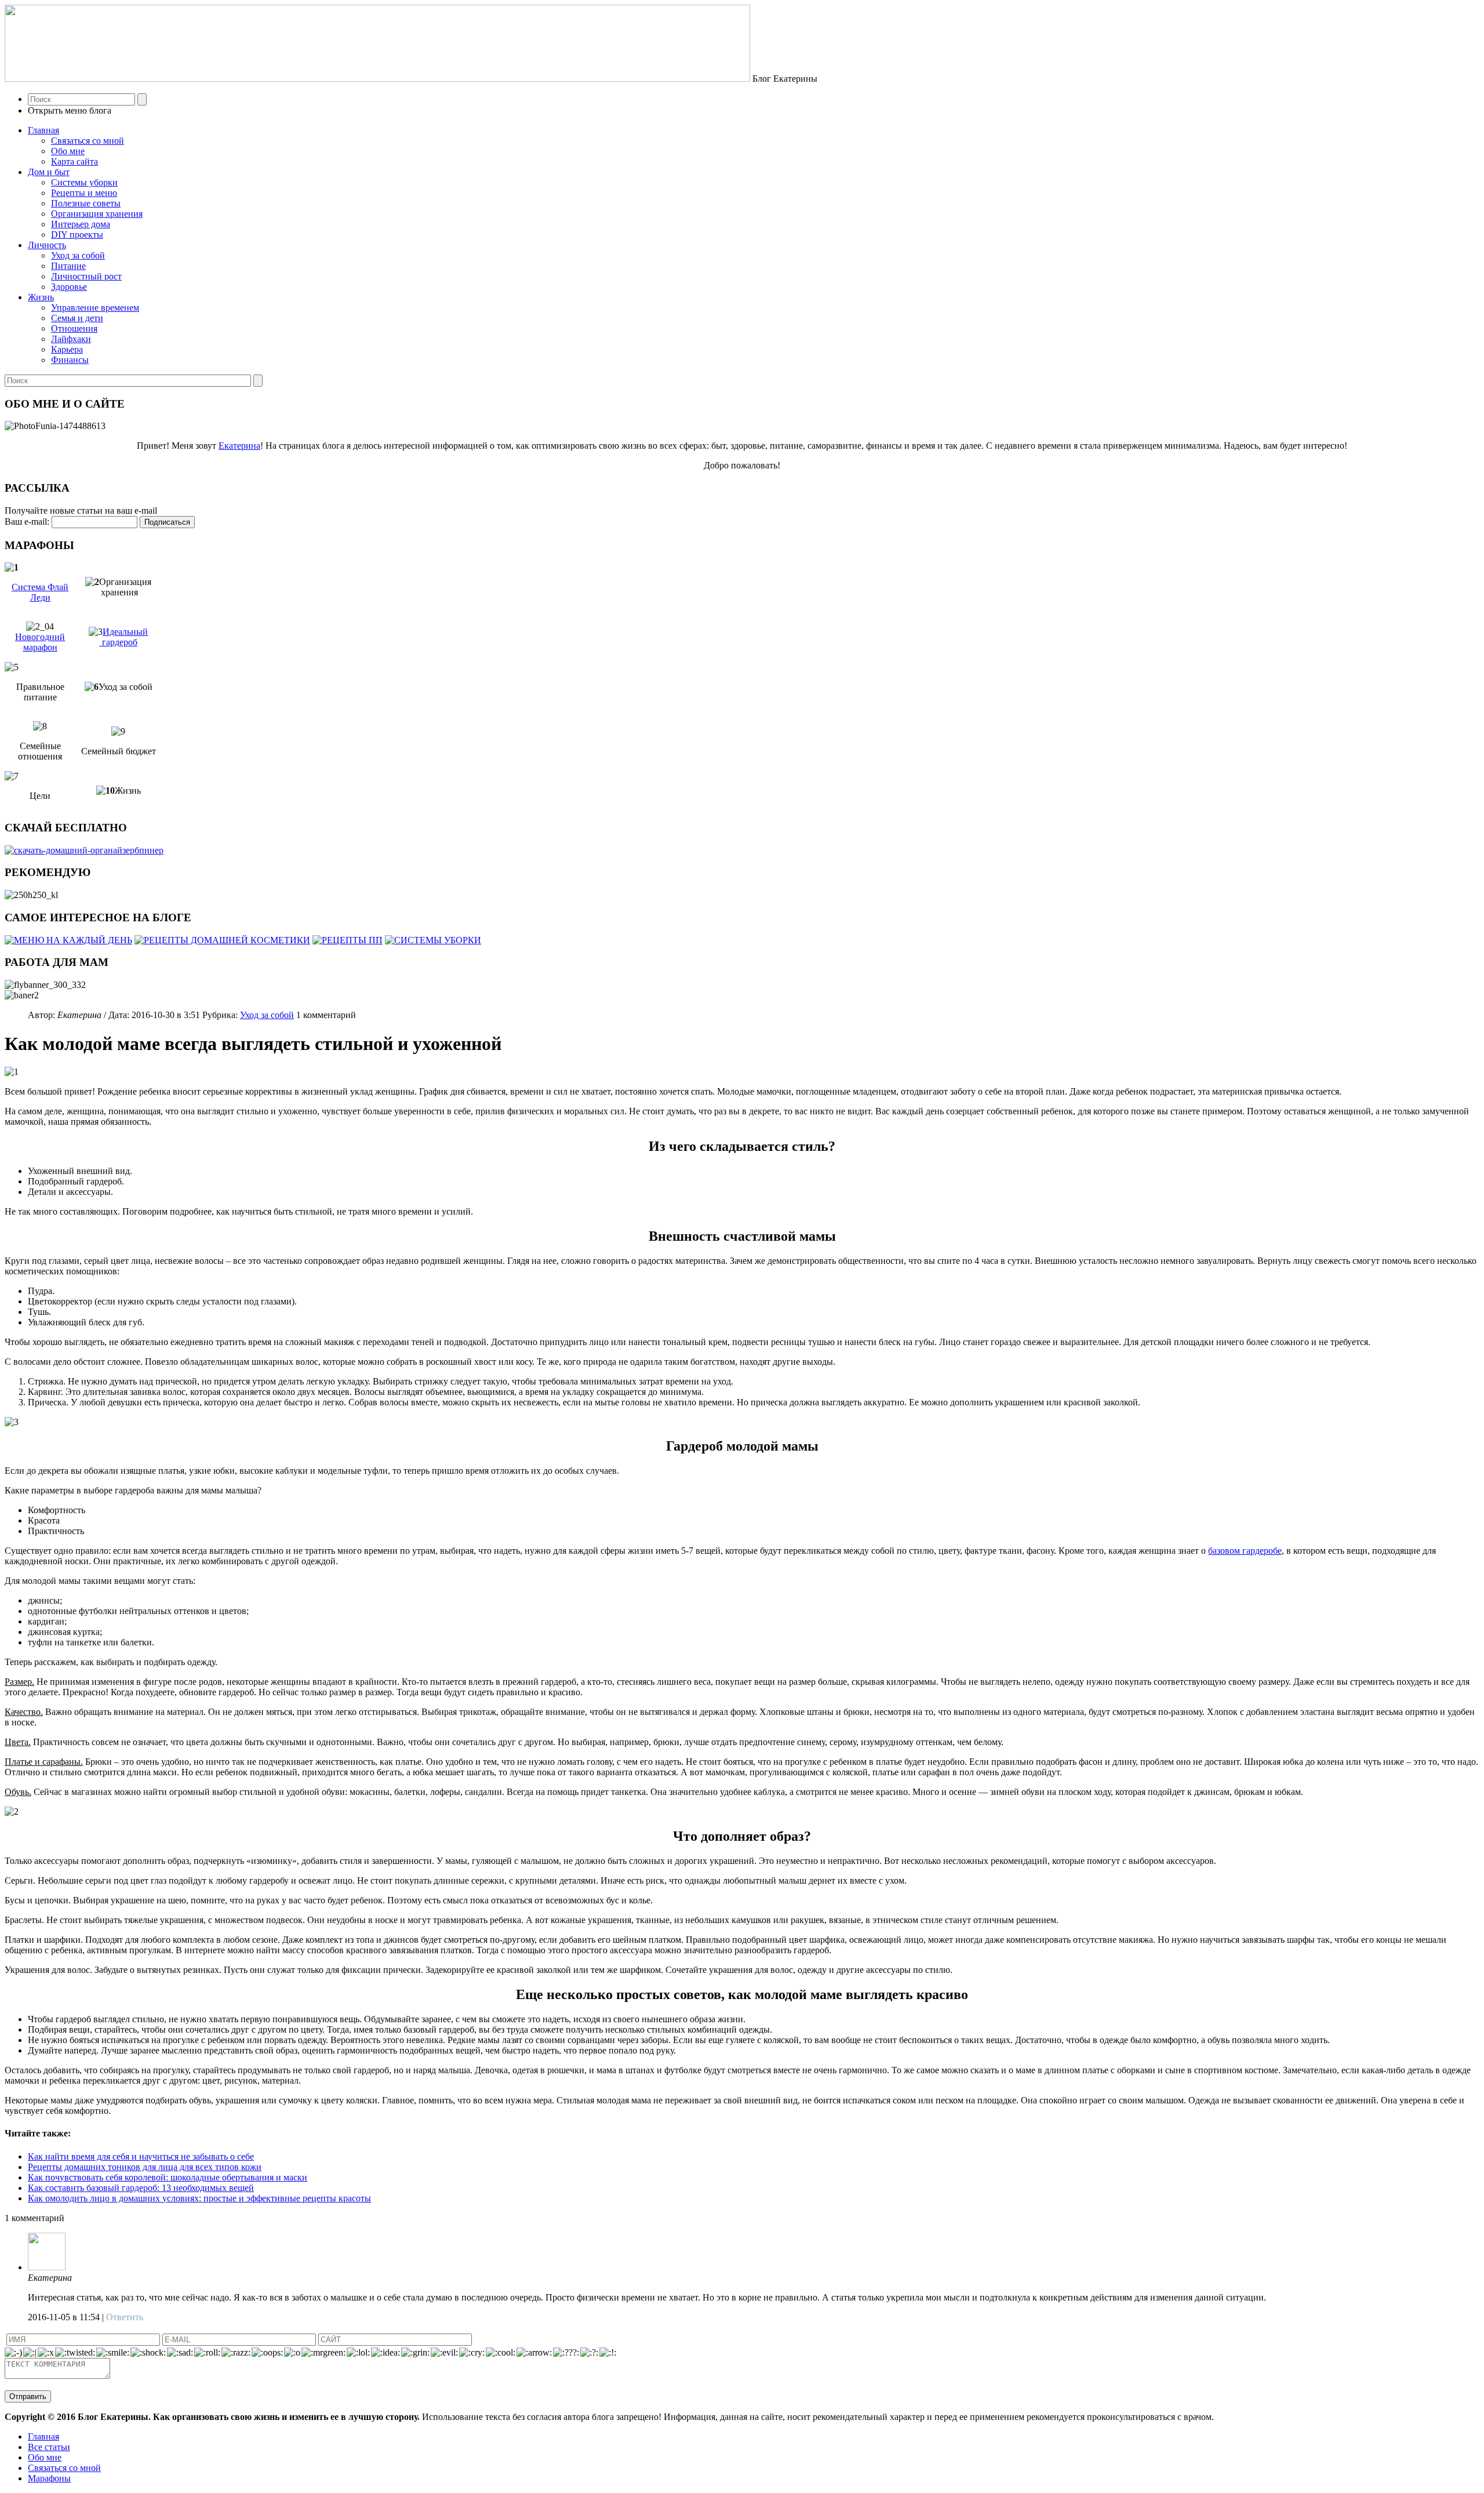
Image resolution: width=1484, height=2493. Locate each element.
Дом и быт (49, 172)
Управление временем (95, 308)
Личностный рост (86, 276)
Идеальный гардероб (124, 637)
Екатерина (239, 446)
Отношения (74, 328)
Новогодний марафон (40, 642)
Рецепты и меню (84, 193)
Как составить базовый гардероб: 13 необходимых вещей (141, 2188)
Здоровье (69, 287)
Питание (68, 266)
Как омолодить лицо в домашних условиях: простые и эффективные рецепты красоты (199, 2198)
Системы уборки (84, 182)
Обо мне (68, 151)
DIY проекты (77, 235)
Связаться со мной (88, 141)
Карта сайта (74, 161)
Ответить (125, 2317)
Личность (47, 245)
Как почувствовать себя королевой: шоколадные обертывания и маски (168, 2177)
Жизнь (41, 297)
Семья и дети (77, 318)
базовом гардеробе (1245, 1551)
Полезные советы (86, 203)
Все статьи (49, 2447)
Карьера (67, 349)
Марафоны (49, 2478)
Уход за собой (78, 255)
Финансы (70, 360)
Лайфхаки (71, 339)
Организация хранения (97, 214)
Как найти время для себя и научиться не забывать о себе (141, 2156)
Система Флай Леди (40, 592)
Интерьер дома (81, 224)
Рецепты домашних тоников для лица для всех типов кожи (145, 2167)
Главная (43, 130)
